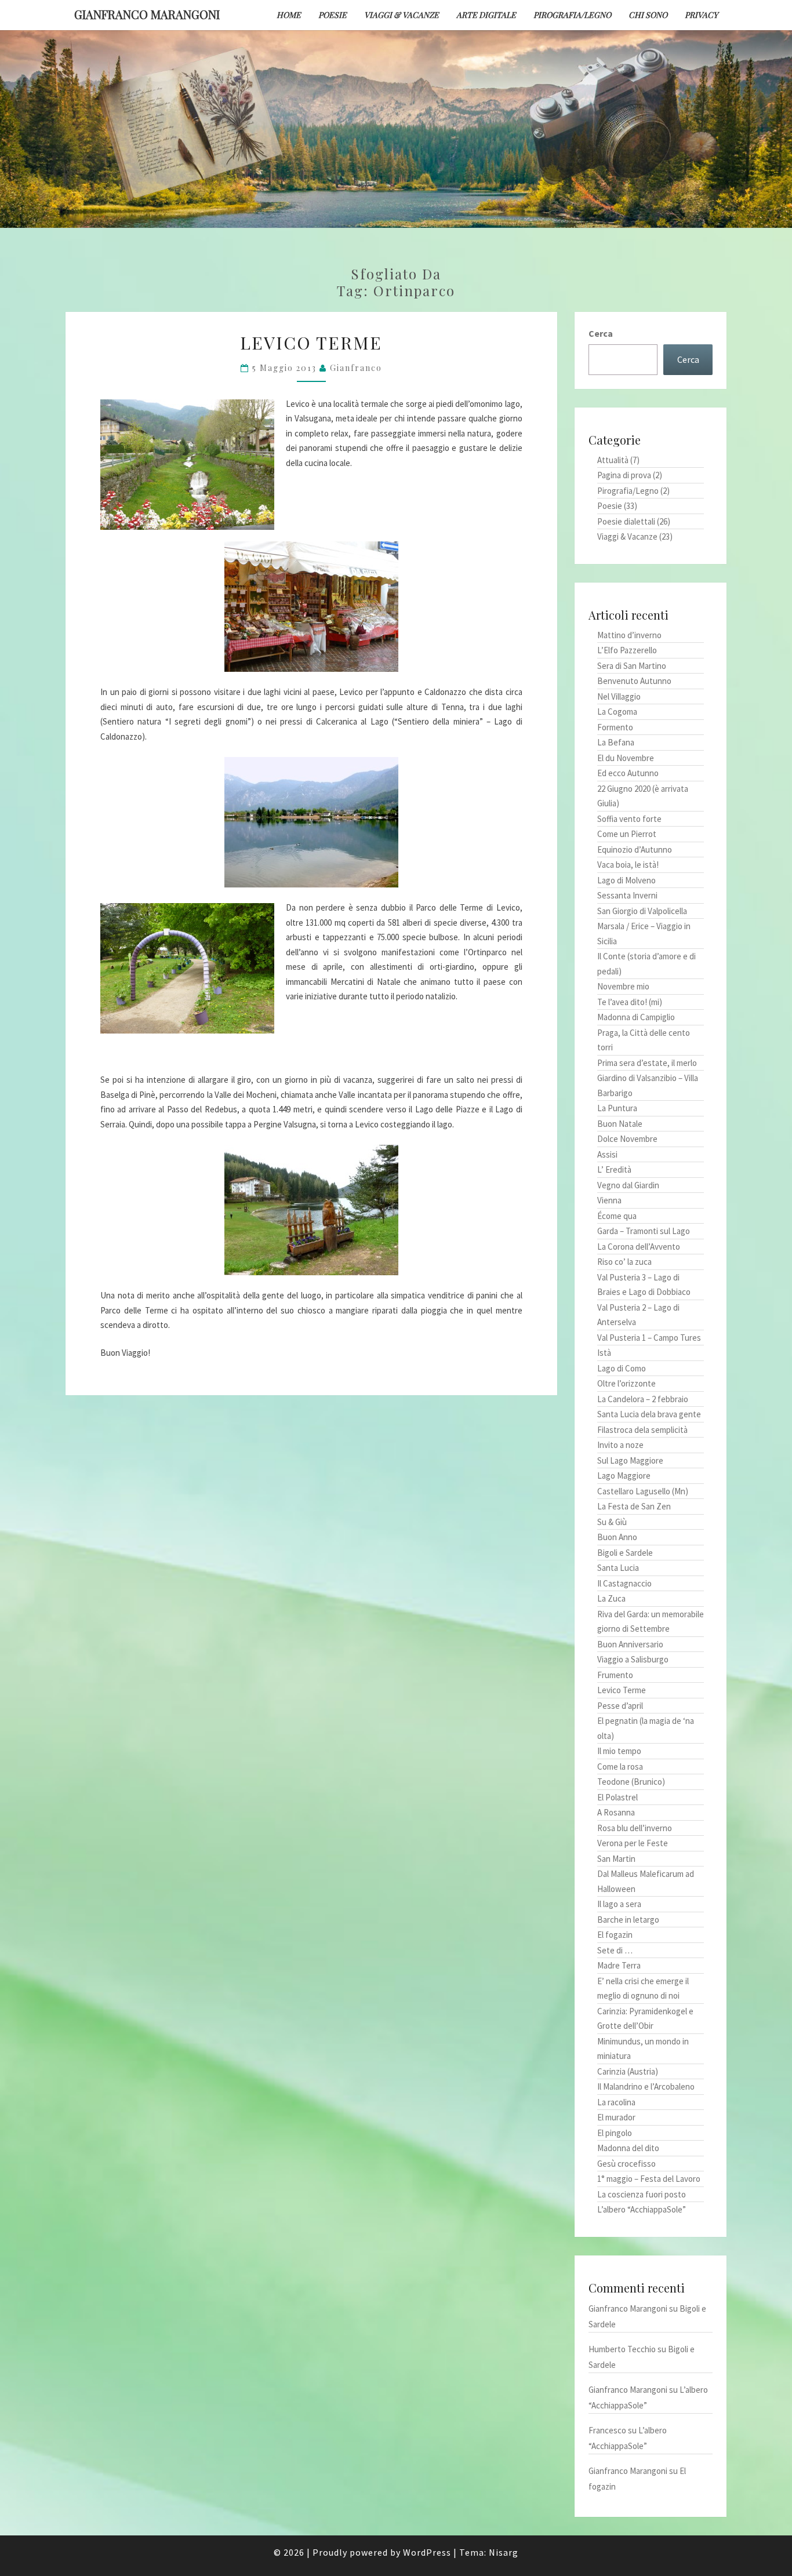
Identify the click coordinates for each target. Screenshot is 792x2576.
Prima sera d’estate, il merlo (647, 1063)
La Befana (616, 742)
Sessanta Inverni (627, 895)
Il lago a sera (619, 1904)
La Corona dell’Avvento (639, 1247)
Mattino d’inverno (629, 635)
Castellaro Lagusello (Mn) (643, 1491)
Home (289, 15)
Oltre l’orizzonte (626, 1383)
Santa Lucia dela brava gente (649, 1414)
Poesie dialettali (626, 521)
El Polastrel (617, 1797)
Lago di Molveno (626, 880)
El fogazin (615, 1935)
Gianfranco (356, 368)
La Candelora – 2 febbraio (643, 1399)
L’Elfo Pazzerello (627, 650)
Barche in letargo (628, 1920)
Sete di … (615, 1950)
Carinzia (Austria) (628, 2071)
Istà (604, 1353)
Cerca (601, 333)
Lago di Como (622, 1368)
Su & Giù (612, 1522)
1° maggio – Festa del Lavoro (649, 2179)
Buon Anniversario (630, 1644)
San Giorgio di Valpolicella (642, 911)
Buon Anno (617, 1537)
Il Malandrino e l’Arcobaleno (646, 2086)
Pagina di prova (624, 475)
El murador (616, 2117)
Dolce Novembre (627, 1139)
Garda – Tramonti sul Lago (644, 1231)
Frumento (615, 1675)
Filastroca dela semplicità (642, 1430)
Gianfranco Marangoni (147, 14)
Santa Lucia (618, 1568)
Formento (615, 727)
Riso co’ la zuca (624, 1262)
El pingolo (615, 2133)
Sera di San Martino (632, 666)
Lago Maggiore (624, 1476)
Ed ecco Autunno (628, 773)
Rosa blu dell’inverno (635, 1828)
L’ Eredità (614, 1169)
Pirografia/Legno (572, 15)
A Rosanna (616, 1812)
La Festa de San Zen (634, 1506)
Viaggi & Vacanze (402, 15)
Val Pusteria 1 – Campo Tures (649, 1338)
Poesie (333, 15)
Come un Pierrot (627, 834)
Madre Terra (619, 1965)
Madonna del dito (628, 2148)
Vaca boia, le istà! (628, 865)
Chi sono (648, 15)
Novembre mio (623, 986)
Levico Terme (311, 343)
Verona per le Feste (633, 1843)
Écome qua (617, 1216)
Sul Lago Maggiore (630, 1460)
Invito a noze (620, 1445)
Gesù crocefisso (626, 2164)
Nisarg (504, 2552)
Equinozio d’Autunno (635, 849)
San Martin (616, 1859)
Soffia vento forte (629, 819)
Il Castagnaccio (624, 1583)
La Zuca (611, 1598)
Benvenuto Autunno (634, 681)
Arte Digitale (486, 15)
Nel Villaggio (619, 696)
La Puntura (617, 1108)
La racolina (616, 2102)
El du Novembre (626, 758)
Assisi (607, 1154)
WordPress (427, 2552)
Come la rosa (620, 1767)
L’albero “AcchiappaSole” (642, 2209)
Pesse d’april (620, 1706)
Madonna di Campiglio (636, 1017)
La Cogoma (617, 712)
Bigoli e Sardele (625, 1553)
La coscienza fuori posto (642, 2194)
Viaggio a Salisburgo (633, 1659)
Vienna (609, 1200)
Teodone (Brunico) (631, 1782)
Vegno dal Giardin (628, 1185)
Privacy (701, 15)
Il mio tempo (619, 1751)
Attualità (613, 460)
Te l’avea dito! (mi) (630, 1002)
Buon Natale (620, 1124)
